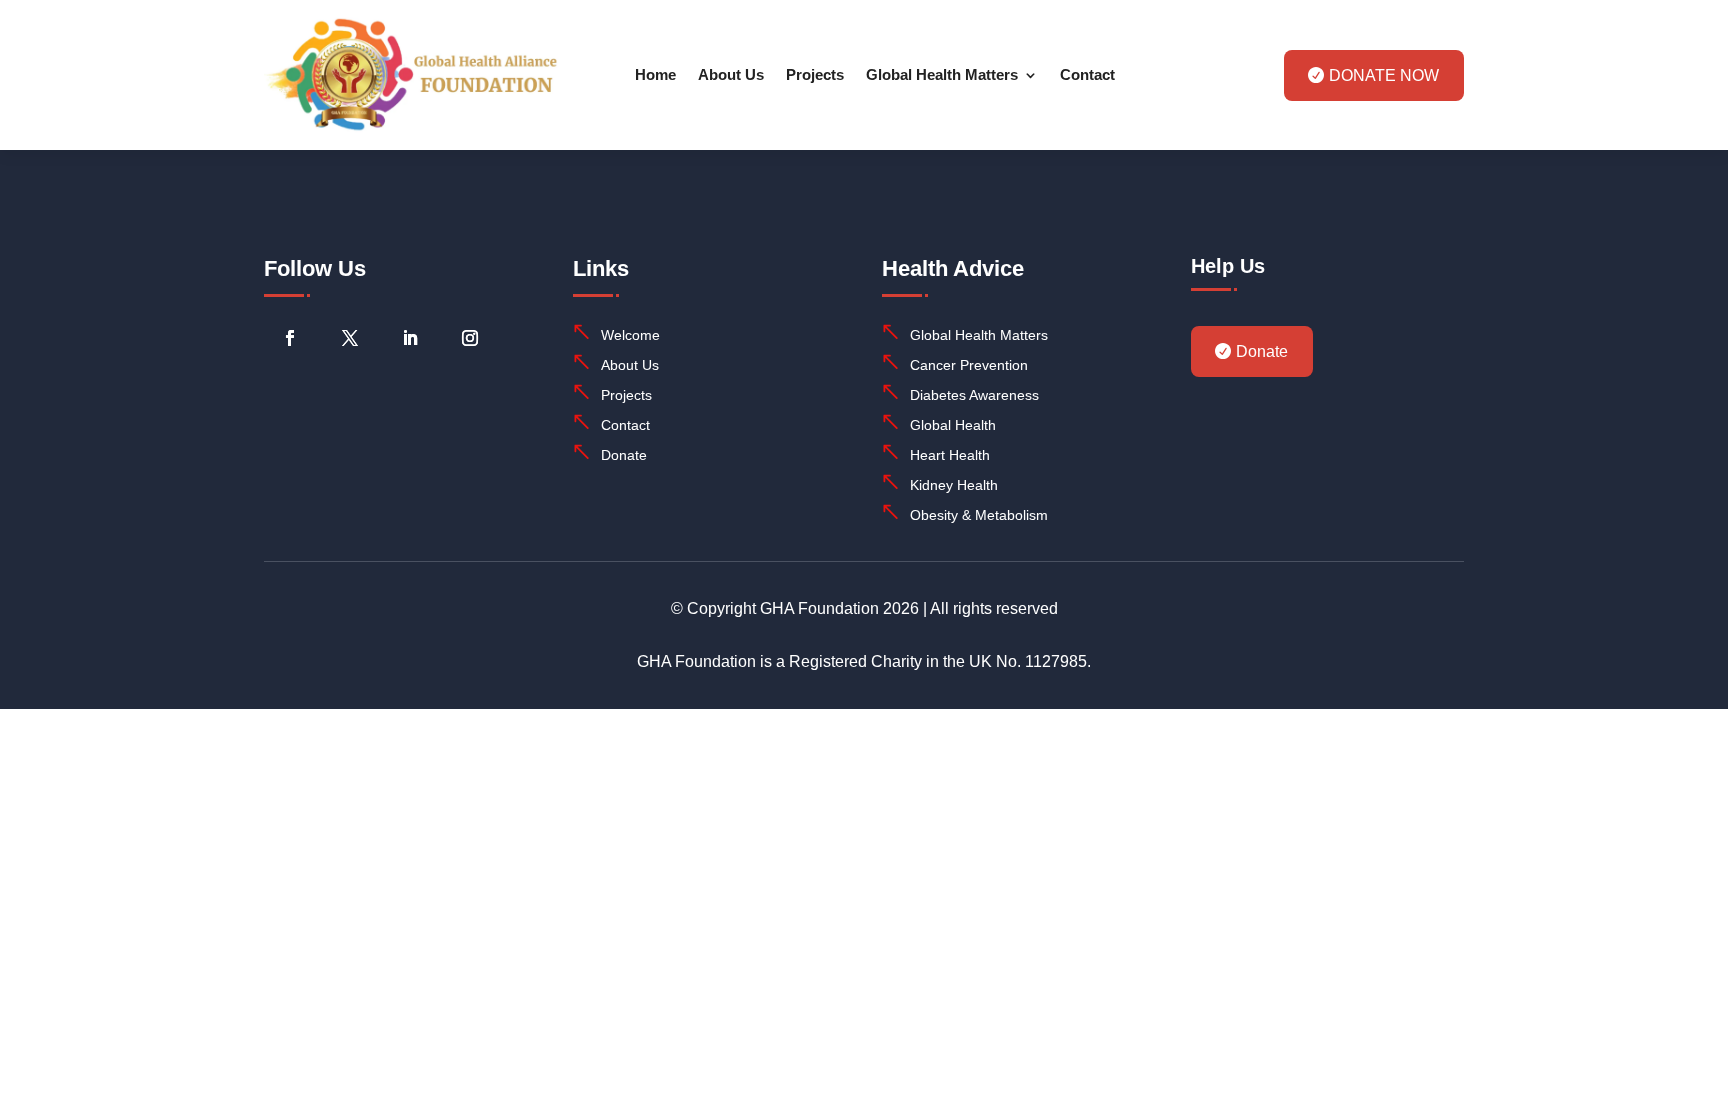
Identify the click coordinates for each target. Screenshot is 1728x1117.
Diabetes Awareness (974, 395)
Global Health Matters (942, 74)
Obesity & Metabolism (979, 515)
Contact (1087, 74)
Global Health (953, 425)
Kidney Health (954, 485)
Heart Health (950, 455)
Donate (624, 455)
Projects (815, 74)
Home (655, 74)
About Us (731, 74)
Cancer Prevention (969, 365)
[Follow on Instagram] (470, 338)
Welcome (630, 335)
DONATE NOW (1384, 75)
